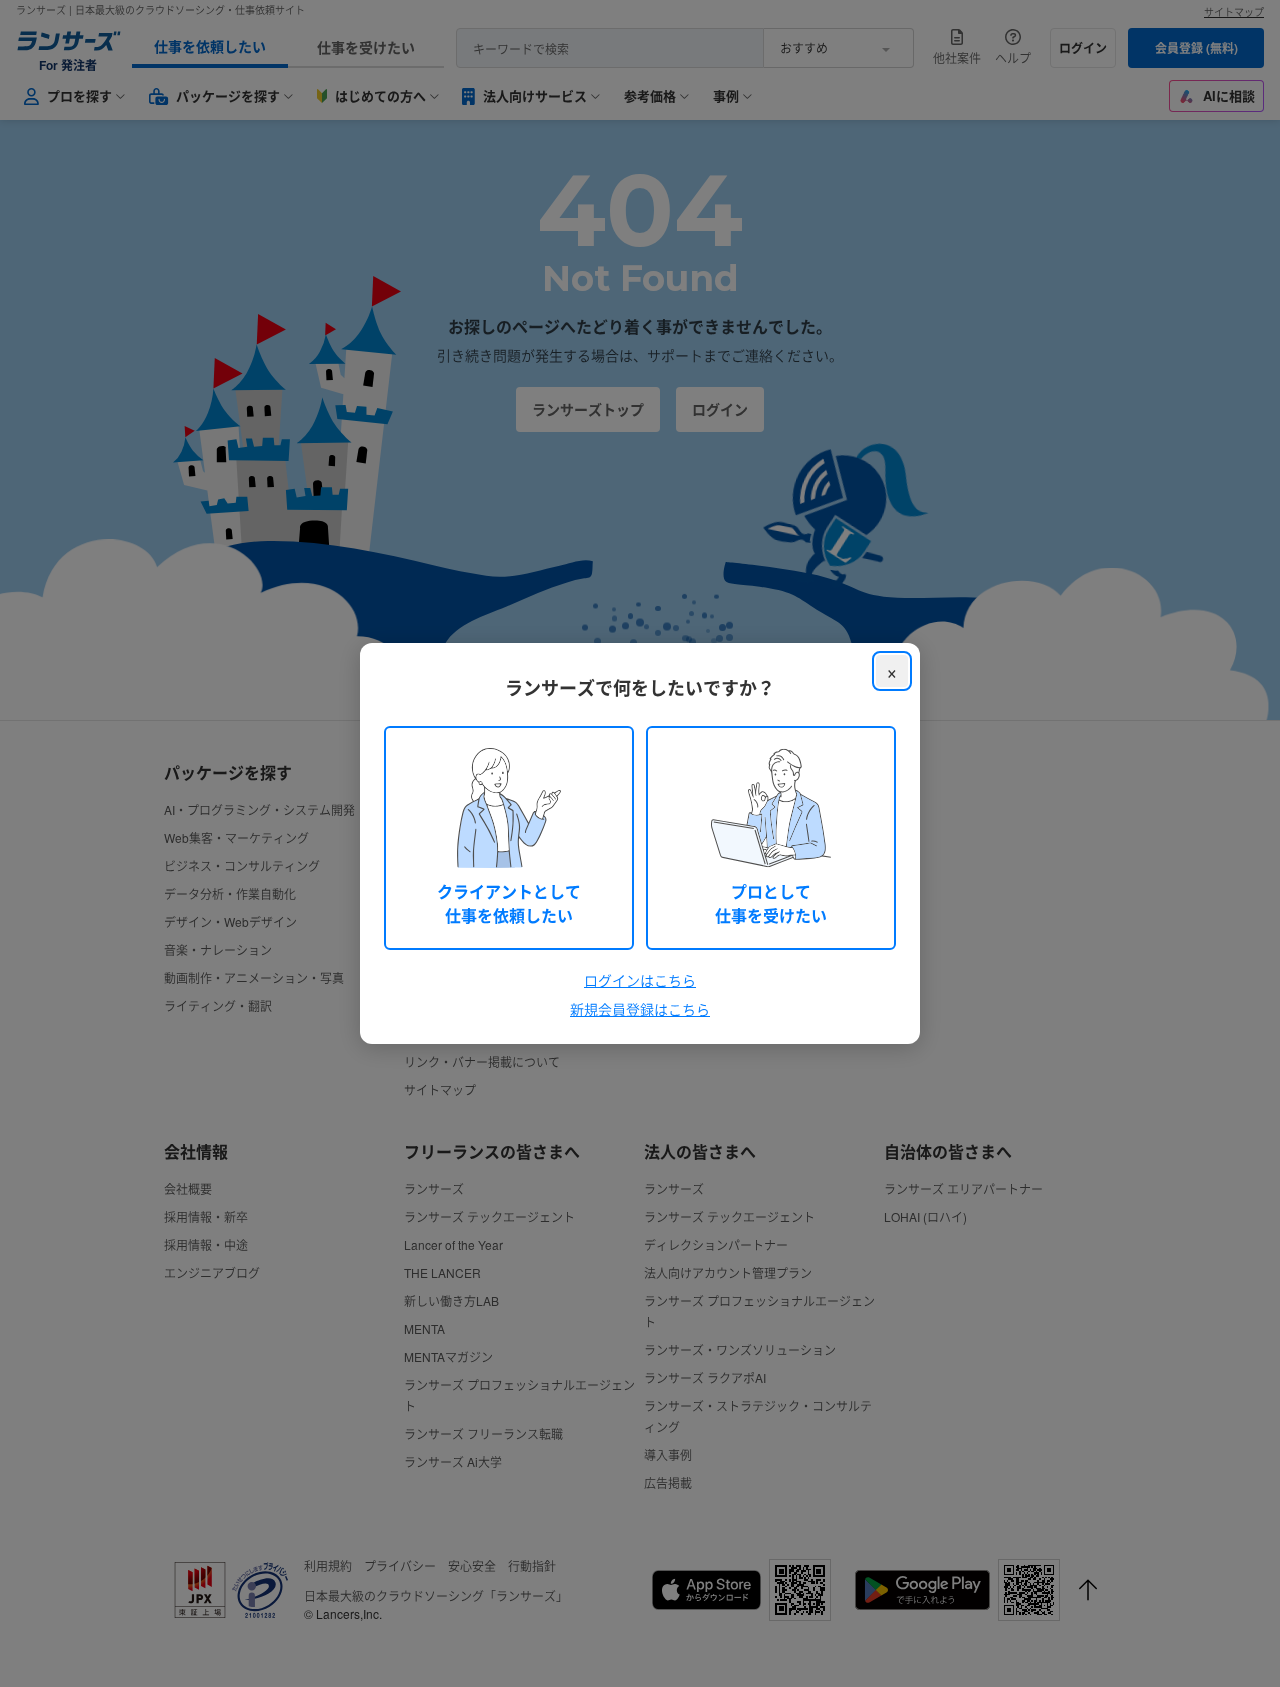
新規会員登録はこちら (640, 1009)
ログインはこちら (640, 980)
